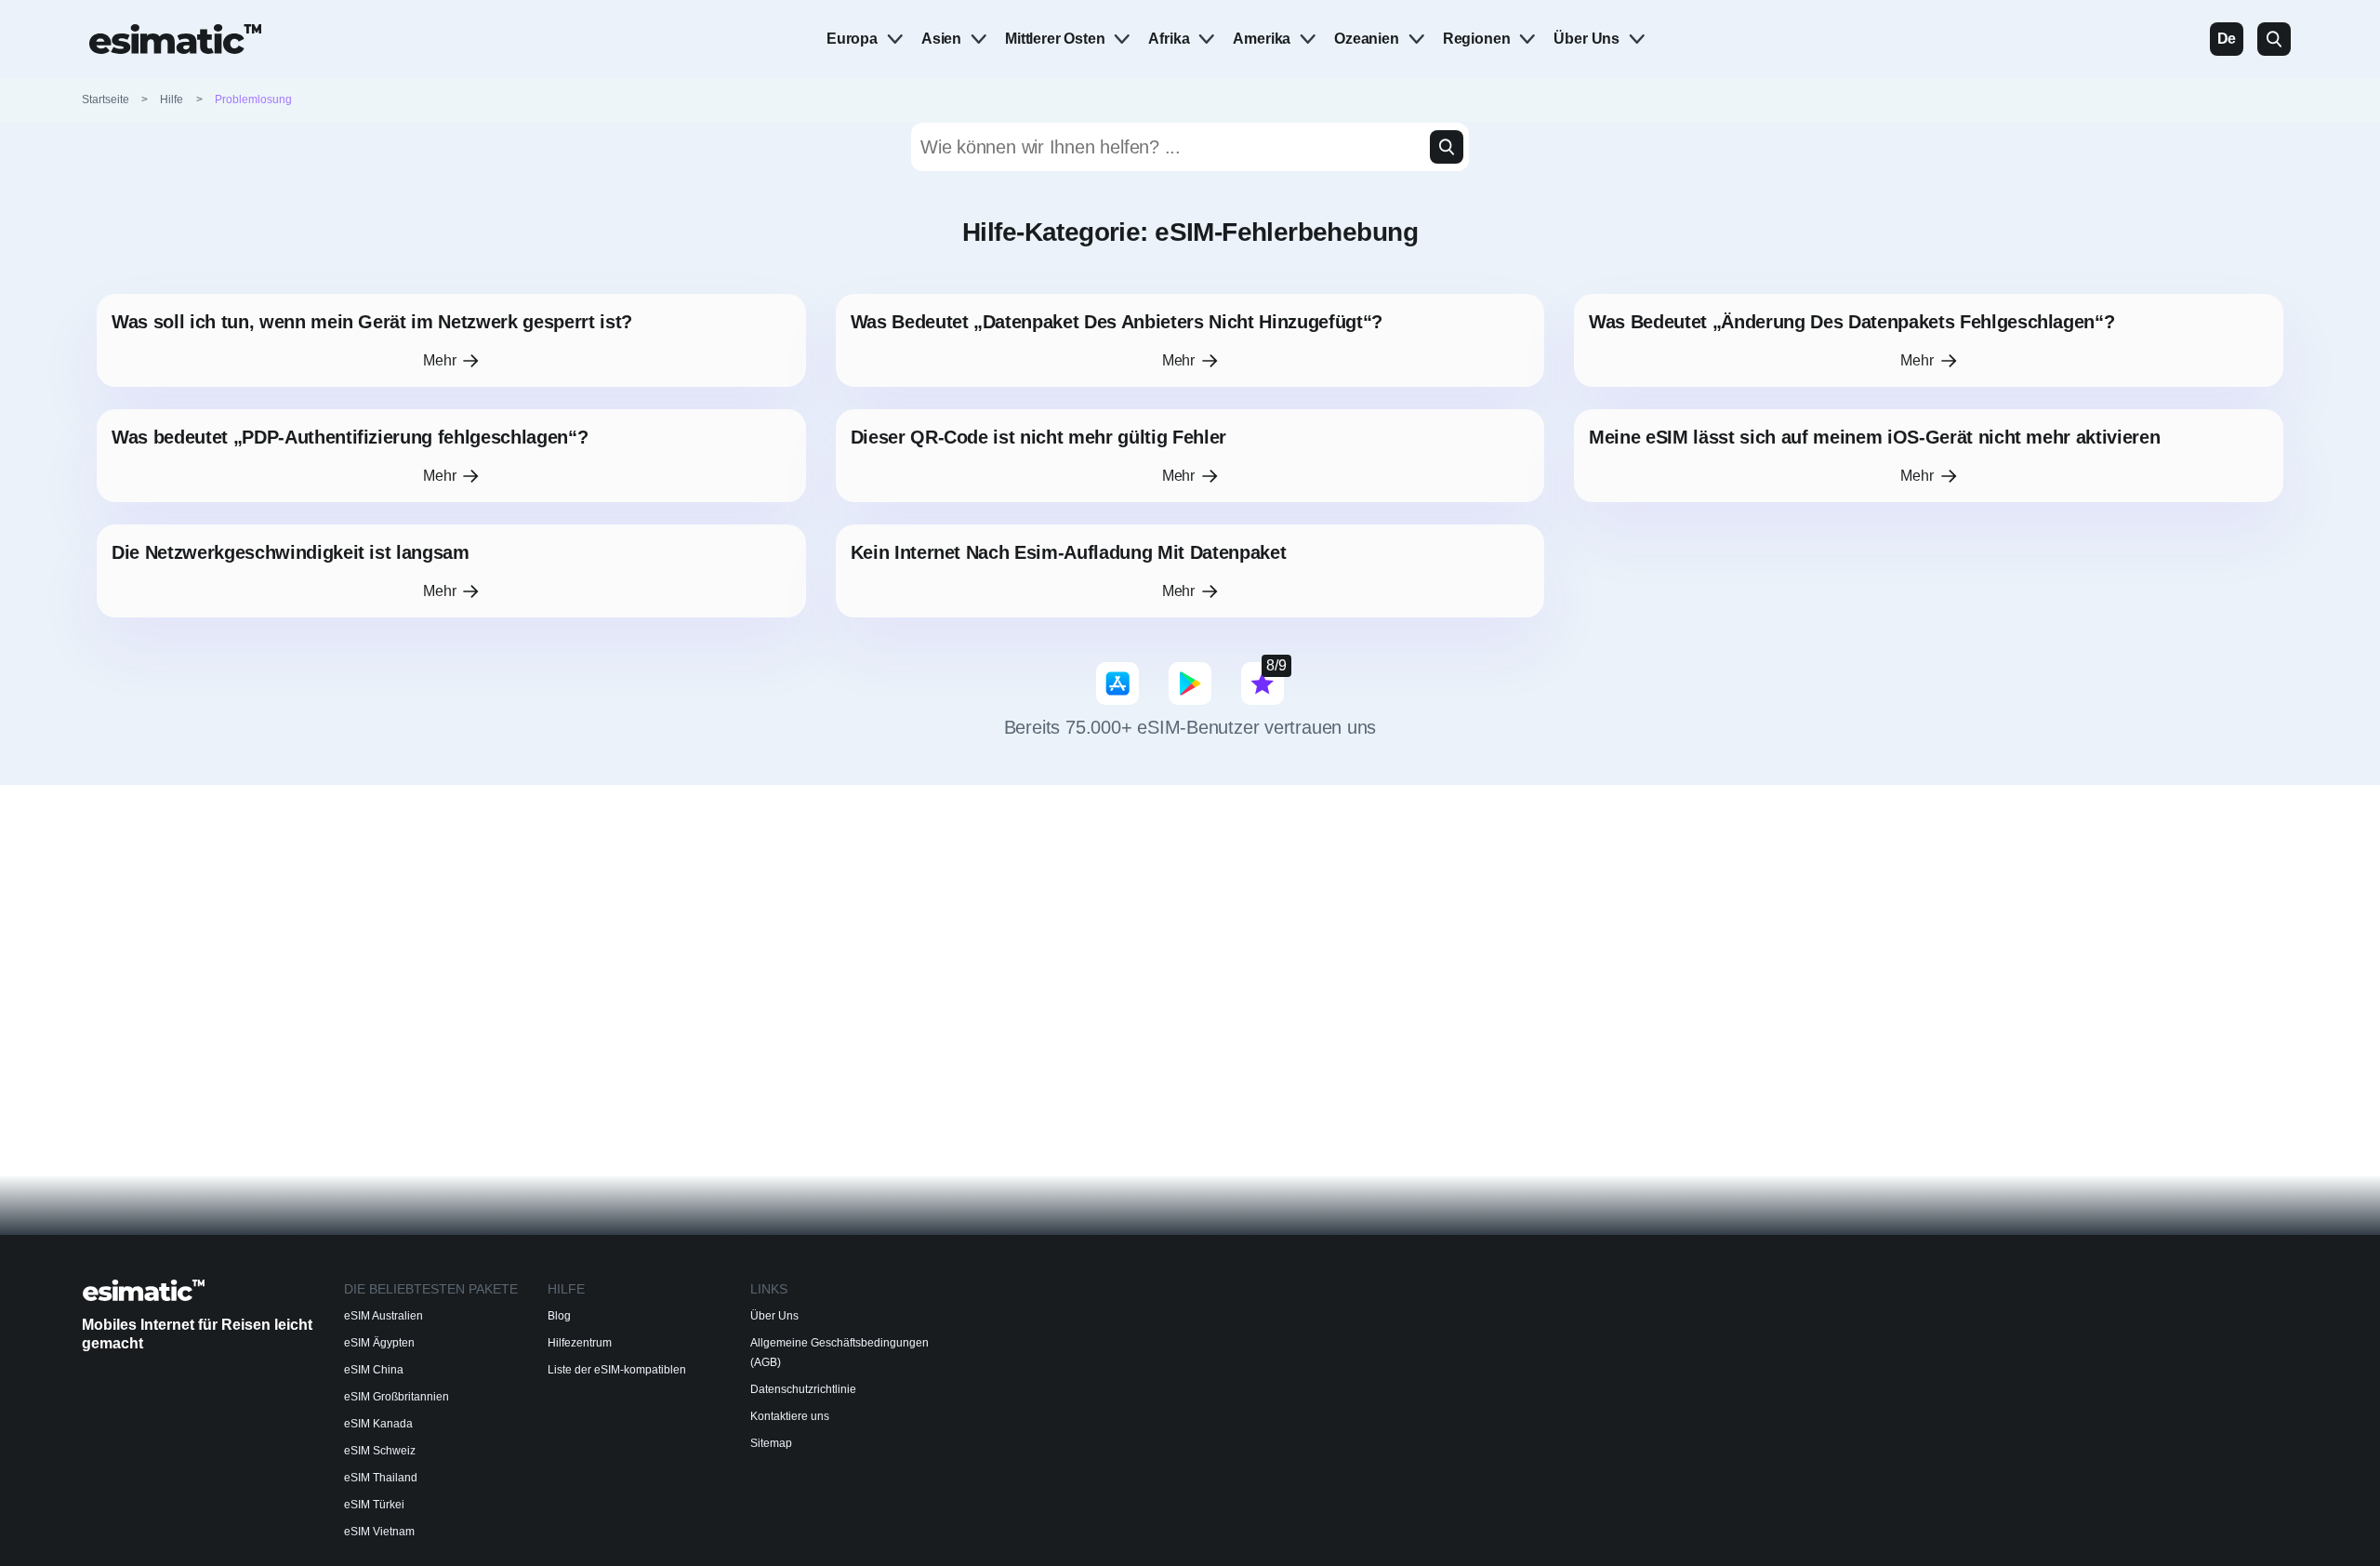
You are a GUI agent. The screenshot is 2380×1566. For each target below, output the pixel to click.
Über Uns (1587, 39)
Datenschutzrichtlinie (803, 1389)
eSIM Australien (383, 1316)
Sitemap (771, 1443)
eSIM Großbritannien (397, 1397)
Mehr (439, 360)
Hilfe (172, 100)
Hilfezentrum (580, 1343)
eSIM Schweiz (380, 1451)
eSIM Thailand (381, 1478)
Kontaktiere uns (790, 1416)
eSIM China (374, 1370)
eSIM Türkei (374, 1505)
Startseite (116, 100)
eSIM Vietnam (379, 1532)
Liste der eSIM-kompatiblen (617, 1370)
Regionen (1477, 39)
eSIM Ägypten (379, 1343)
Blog (559, 1316)
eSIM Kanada (378, 1424)
